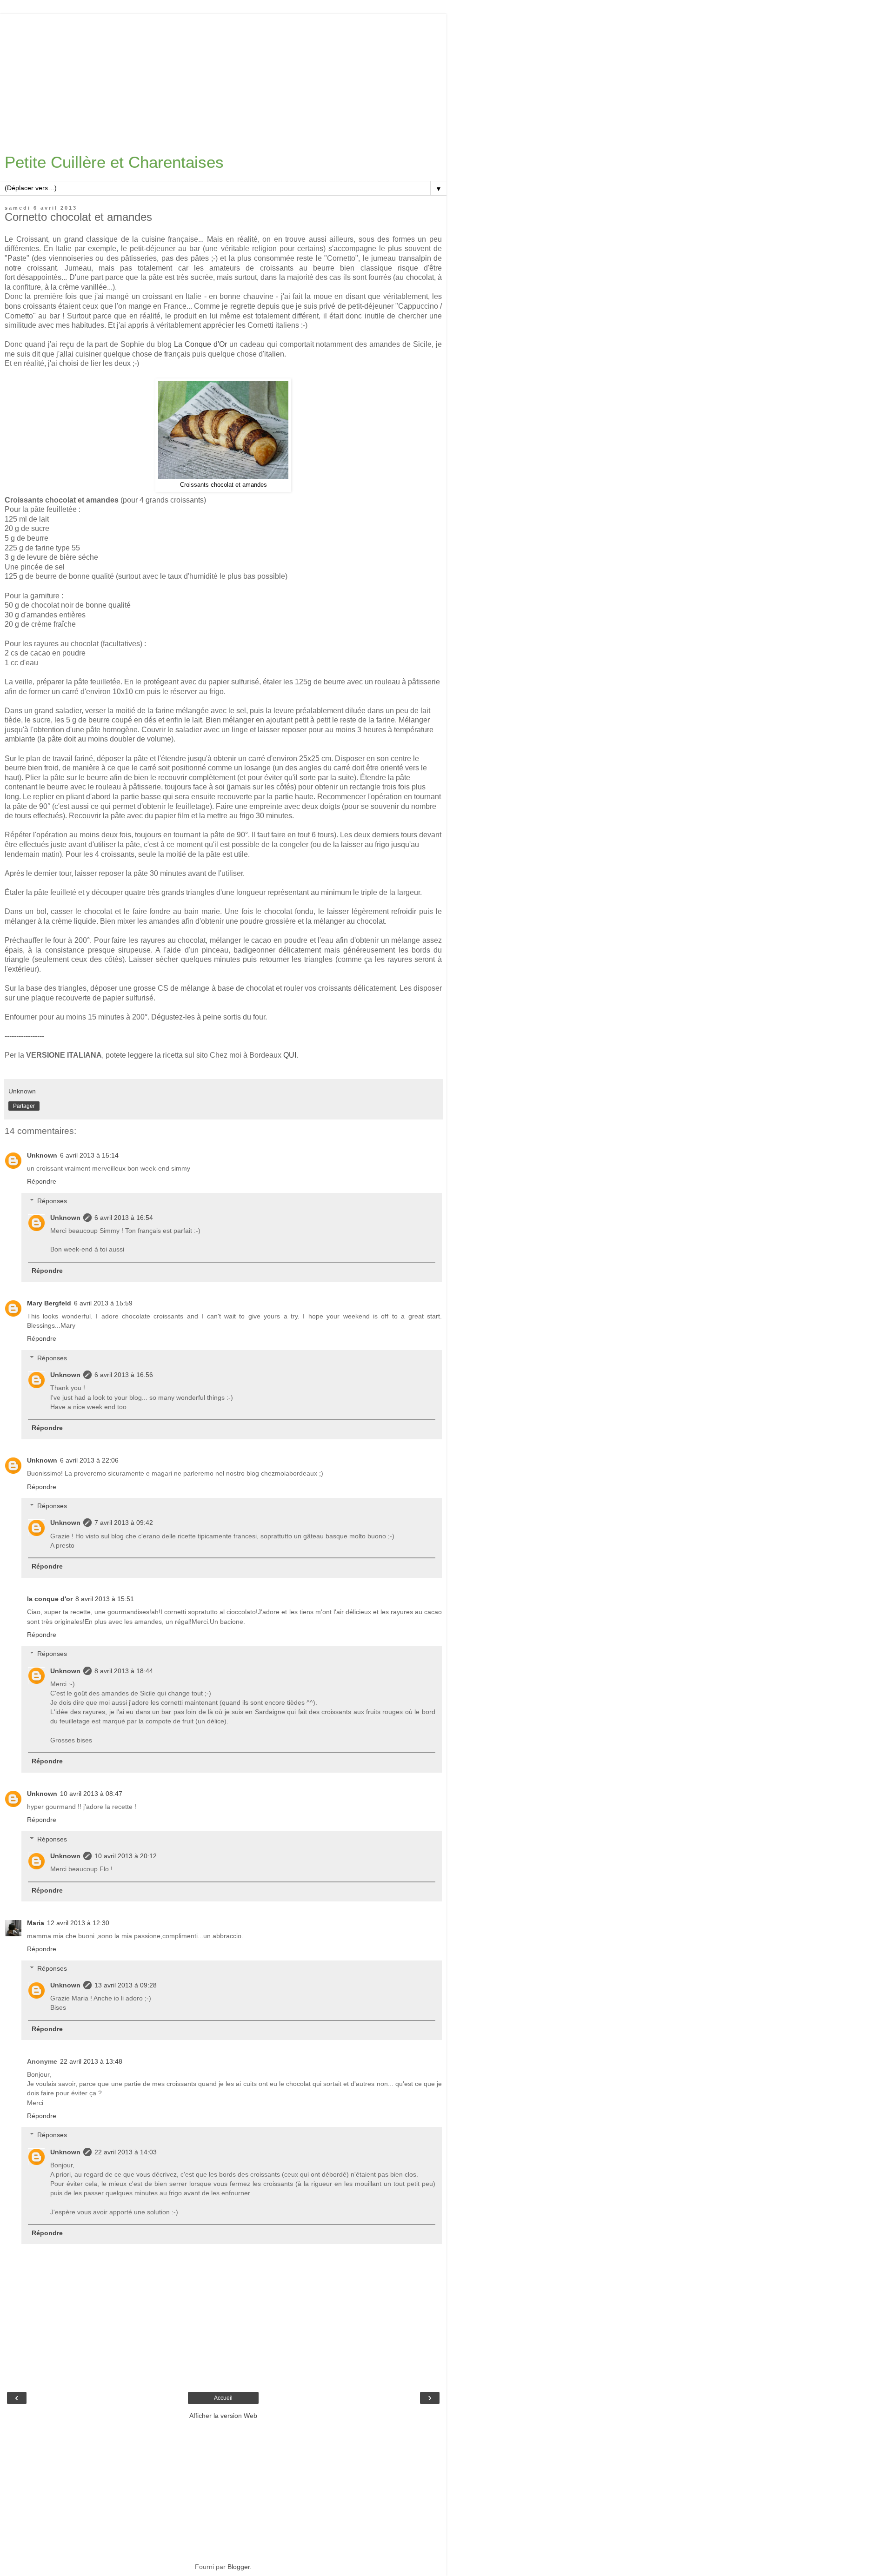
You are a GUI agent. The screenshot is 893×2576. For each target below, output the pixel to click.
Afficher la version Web (223, 2416)
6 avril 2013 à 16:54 (124, 1218)
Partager (24, 1106)
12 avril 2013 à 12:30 (78, 1923)
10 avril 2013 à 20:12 (126, 1856)
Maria (36, 1923)
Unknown (42, 1155)
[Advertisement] (223, 79)
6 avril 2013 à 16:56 (124, 1375)
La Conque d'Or (202, 344)
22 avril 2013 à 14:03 (126, 2152)
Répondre (42, 1181)
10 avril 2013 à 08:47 (91, 1794)
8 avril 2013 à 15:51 (105, 1599)
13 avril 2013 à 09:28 (126, 1985)
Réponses (52, 1201)
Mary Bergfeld (49, 1303)
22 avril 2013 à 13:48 (91, 2061)
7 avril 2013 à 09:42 (124, 1523)
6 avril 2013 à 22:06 (89, 1460)
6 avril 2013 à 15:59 (103, 1303)
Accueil (223, 2398)
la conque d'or (50, 1599)
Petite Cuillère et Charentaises (114, 162)
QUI (290, 1055)
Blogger (239, 2567)
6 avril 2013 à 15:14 (89, 1155)
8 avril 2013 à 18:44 (124, 1671)
